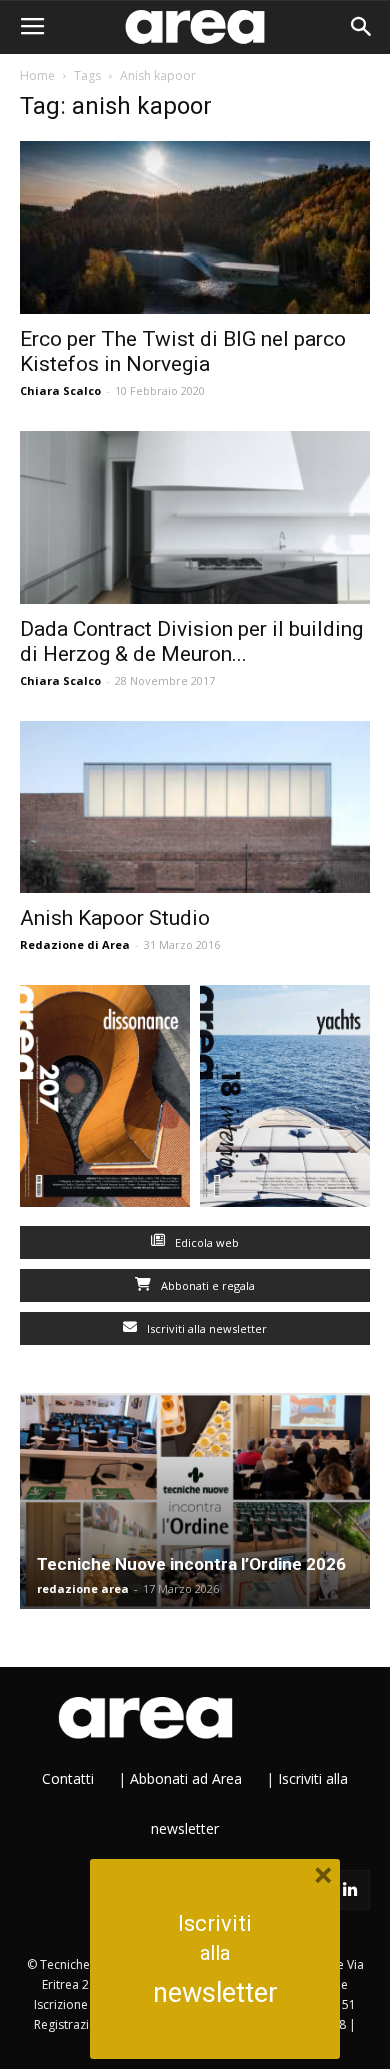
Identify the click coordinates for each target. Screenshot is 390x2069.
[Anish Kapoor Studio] (195, 807)
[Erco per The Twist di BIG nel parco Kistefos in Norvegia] (195, 227)
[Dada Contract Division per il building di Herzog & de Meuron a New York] (195, 517)
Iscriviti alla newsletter (205, 1328)
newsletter (215, 1993)
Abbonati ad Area (186, 1778)
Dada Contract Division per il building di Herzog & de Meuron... (191, 641)
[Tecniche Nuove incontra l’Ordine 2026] (195, 1501)
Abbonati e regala (206, 1285)
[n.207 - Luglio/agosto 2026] (105, 1100)
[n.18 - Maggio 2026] (285, 1100)
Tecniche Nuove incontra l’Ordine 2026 (191, 1564)
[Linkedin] (350, 1890)
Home (37, 75)
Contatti (68, 1778)
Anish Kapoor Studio (115, 918)
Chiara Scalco (60, 390)
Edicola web (205, 1242)
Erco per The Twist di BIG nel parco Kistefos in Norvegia (183, 351)
